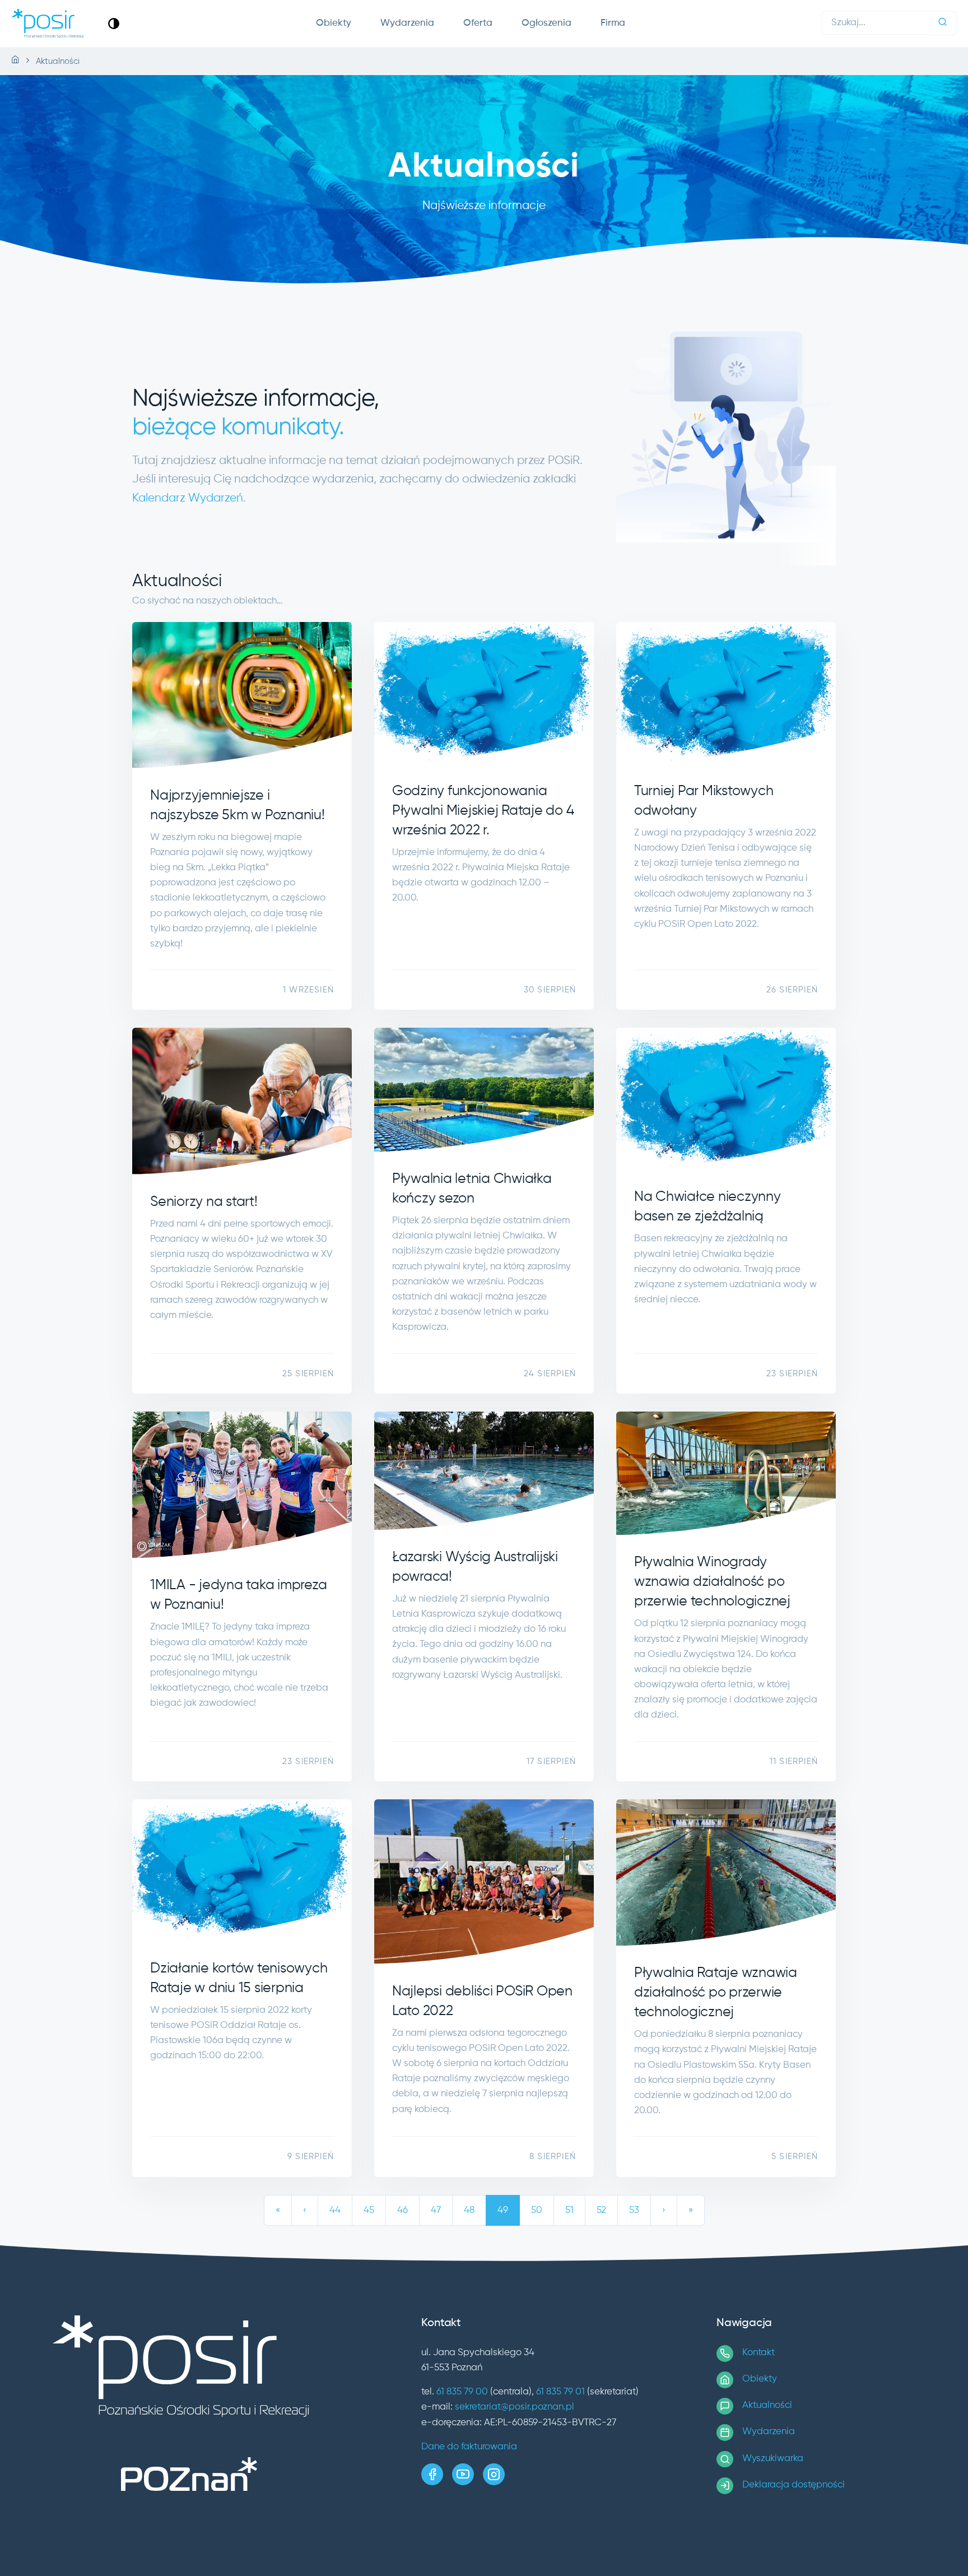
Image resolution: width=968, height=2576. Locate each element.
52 (601, 2210)
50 (537, 2210)
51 (569, 2210)
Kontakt (758, 2353)
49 (503, 2210)
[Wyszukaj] (943, 23)
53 (634, 2210)
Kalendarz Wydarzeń (188, 498)
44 (335, 2210)
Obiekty (334, 23)
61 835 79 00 (462, 2392)
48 (469, 2210)
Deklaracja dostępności (794, 2485)
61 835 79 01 (560, 2392)
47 (436, 2210)
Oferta (478, 23)
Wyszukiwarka (773, 2459)
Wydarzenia (407, 23)
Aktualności (767, 2405)
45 (369, 2210)
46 (402, 2210)
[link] (114, 23)
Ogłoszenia (546, 23)
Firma (613, 23)
